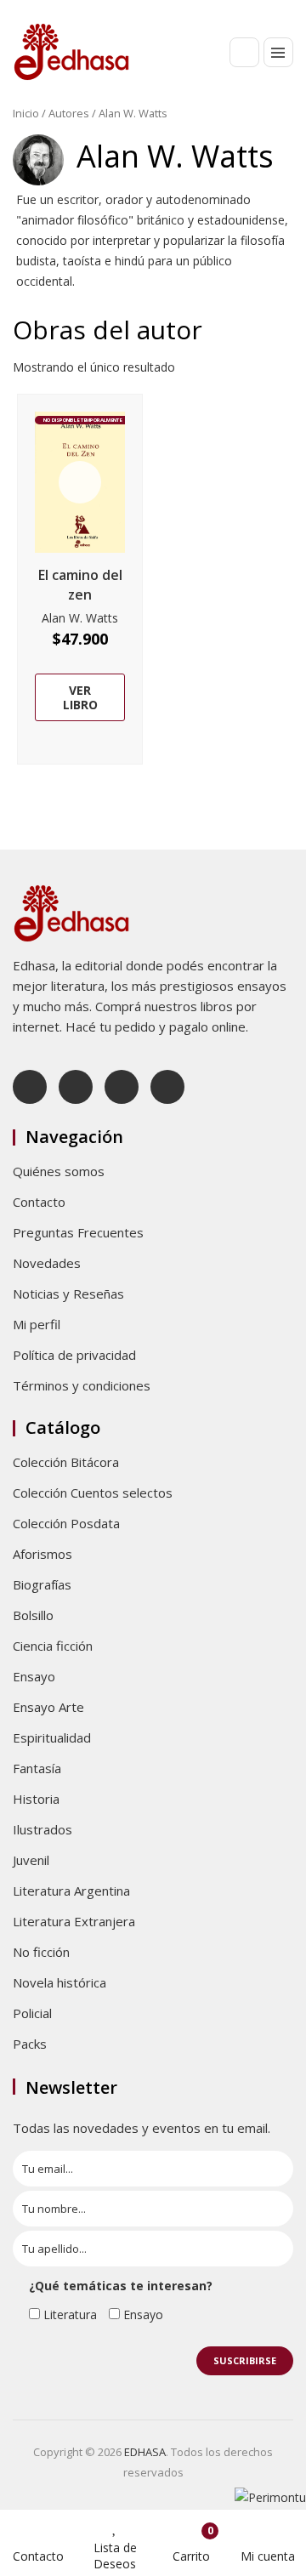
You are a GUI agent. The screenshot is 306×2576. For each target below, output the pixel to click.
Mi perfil (37, 1324)
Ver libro (80, 697)
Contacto (39, 1202)
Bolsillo (33, 1615)
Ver (80, 482)
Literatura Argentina (71, 1891)
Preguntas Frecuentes (78, 1232)
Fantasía (37, 1768)
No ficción (41, 1952)
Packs (30, 2044)
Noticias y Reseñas (68, 1294)
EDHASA (145, 2452)
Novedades (47, 1263)
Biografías (42, 1584)
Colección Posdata (66, 1523)
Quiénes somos (59, 1171)
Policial (32, 2013)
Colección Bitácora (66, 1462)
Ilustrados (42, 1829)
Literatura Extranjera (74, 1921)
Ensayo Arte (48, 1707)
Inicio (26, 113)
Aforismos (42, 1554)
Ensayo (34, 1676)
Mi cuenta (268, 2556)
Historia (36, 1799)
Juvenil (31, 1860)
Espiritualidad (52, 1737)
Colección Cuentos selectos (93, 1493)
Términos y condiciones (82, 1385)
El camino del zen (80, 585)
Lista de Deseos (115, 2556)
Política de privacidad (74, 1355)
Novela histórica (59, 1982)
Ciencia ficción (53, 1646)
